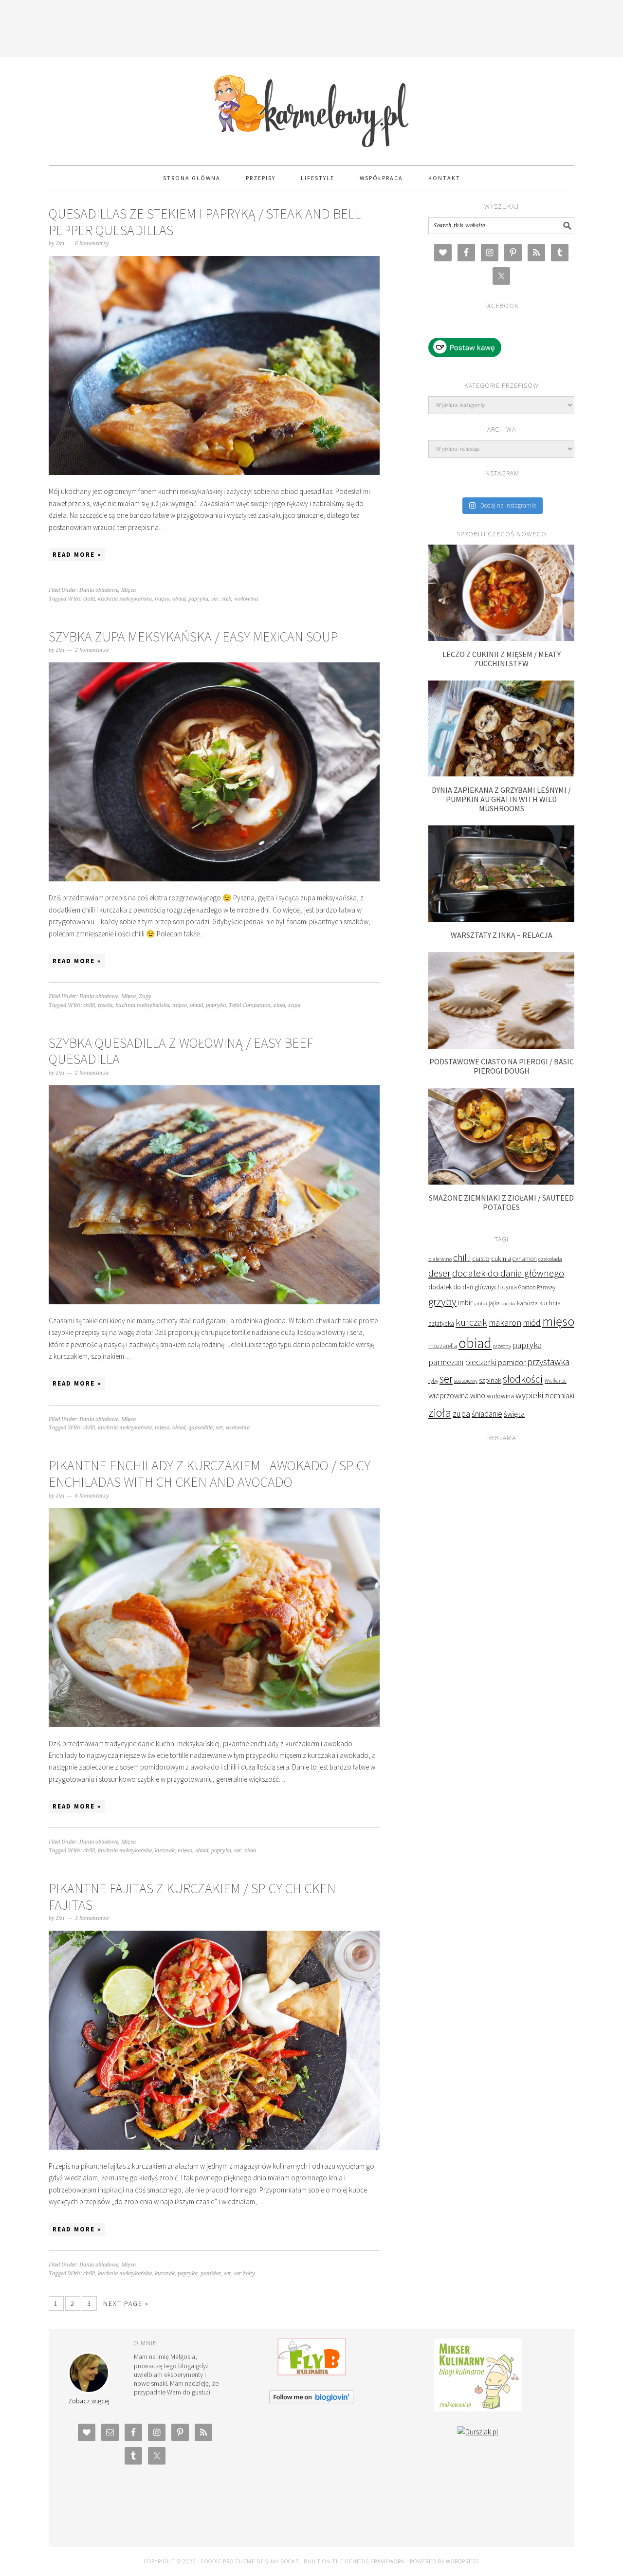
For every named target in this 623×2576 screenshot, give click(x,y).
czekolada (550, 1259)
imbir (465, 1303)
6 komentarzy (92, 244)
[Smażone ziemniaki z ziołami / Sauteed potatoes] (501, 1182)
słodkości (523, 1379)
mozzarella (443, 1346)
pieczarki (481, 1362)
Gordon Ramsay (537, 1287)
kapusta (527, 1303)
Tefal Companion (250, 1005)
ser (215, 599)
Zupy (145, 996)
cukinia (501, 1259)
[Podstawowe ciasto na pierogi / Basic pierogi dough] (501, 1046)
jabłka (481, 1303)
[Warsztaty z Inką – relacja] (501, 920)
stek (226, 599)
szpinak (490, 1380)
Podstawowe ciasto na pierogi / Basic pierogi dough (502, 1066)
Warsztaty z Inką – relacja (502, 935)
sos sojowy (466, 1380)
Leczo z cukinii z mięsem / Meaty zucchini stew (502, 659)
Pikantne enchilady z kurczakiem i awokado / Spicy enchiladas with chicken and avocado (210, 1474)
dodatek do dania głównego (508, 1273)
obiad (179, 599)
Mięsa (128, 590)
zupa (294, 1005)
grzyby (442, 1301)
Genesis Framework (375, 2561)
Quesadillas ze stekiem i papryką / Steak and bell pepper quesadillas (205, 222)
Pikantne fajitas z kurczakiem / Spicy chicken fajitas (192, 1897)
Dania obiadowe (99, 590)
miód (532, 1323)
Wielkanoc (556, 1381)
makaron (505, 1323)
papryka (198, 599)
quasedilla (201, 1428)
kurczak (165, 1851)
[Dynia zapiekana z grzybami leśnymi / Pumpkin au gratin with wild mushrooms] (501, 774)
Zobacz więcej (89, 2401)
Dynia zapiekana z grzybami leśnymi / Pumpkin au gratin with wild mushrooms (501, 799)
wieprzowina (449, 1396)
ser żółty (245, 2274)
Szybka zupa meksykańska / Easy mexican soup (193, 637)
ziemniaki (559, 1395)
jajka (494, 1303)
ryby (433, 1380)
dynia (510, 1287)
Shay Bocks (282, 2561)
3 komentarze (92, 1918)
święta (514, 1414)
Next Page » (126, 2303)
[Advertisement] (311, 27)
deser (440, 1273)
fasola (105, 1005)
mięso (162, 599)
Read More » (77, 555)
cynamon (525, 1259)
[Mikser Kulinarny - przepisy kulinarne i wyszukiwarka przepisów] (478, 2409)
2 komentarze (92, 650)
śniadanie (487, 1414)
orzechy (502, 1346)
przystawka (548, 1362)
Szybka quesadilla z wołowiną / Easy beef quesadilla (181, 1051)
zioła (279, 1005)
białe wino (440, 1259)
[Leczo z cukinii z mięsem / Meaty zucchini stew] (501, 638)
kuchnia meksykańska (125, 599)
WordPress (462, 2561)
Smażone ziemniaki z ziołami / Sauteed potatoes (501, 1202)
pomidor (211, 2274)
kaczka (508, 1304)
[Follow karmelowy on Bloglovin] (311, 2402)
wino (478, 1395)
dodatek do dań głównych (465, 1287)
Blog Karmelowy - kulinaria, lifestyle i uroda (311, 107)
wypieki (529, 1395)
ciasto (481, 1259)
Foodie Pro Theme (228, 2561)
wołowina (246, 599)
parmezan (446, 1362)
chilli (89, 599)
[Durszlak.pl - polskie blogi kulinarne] (478, 2432)
